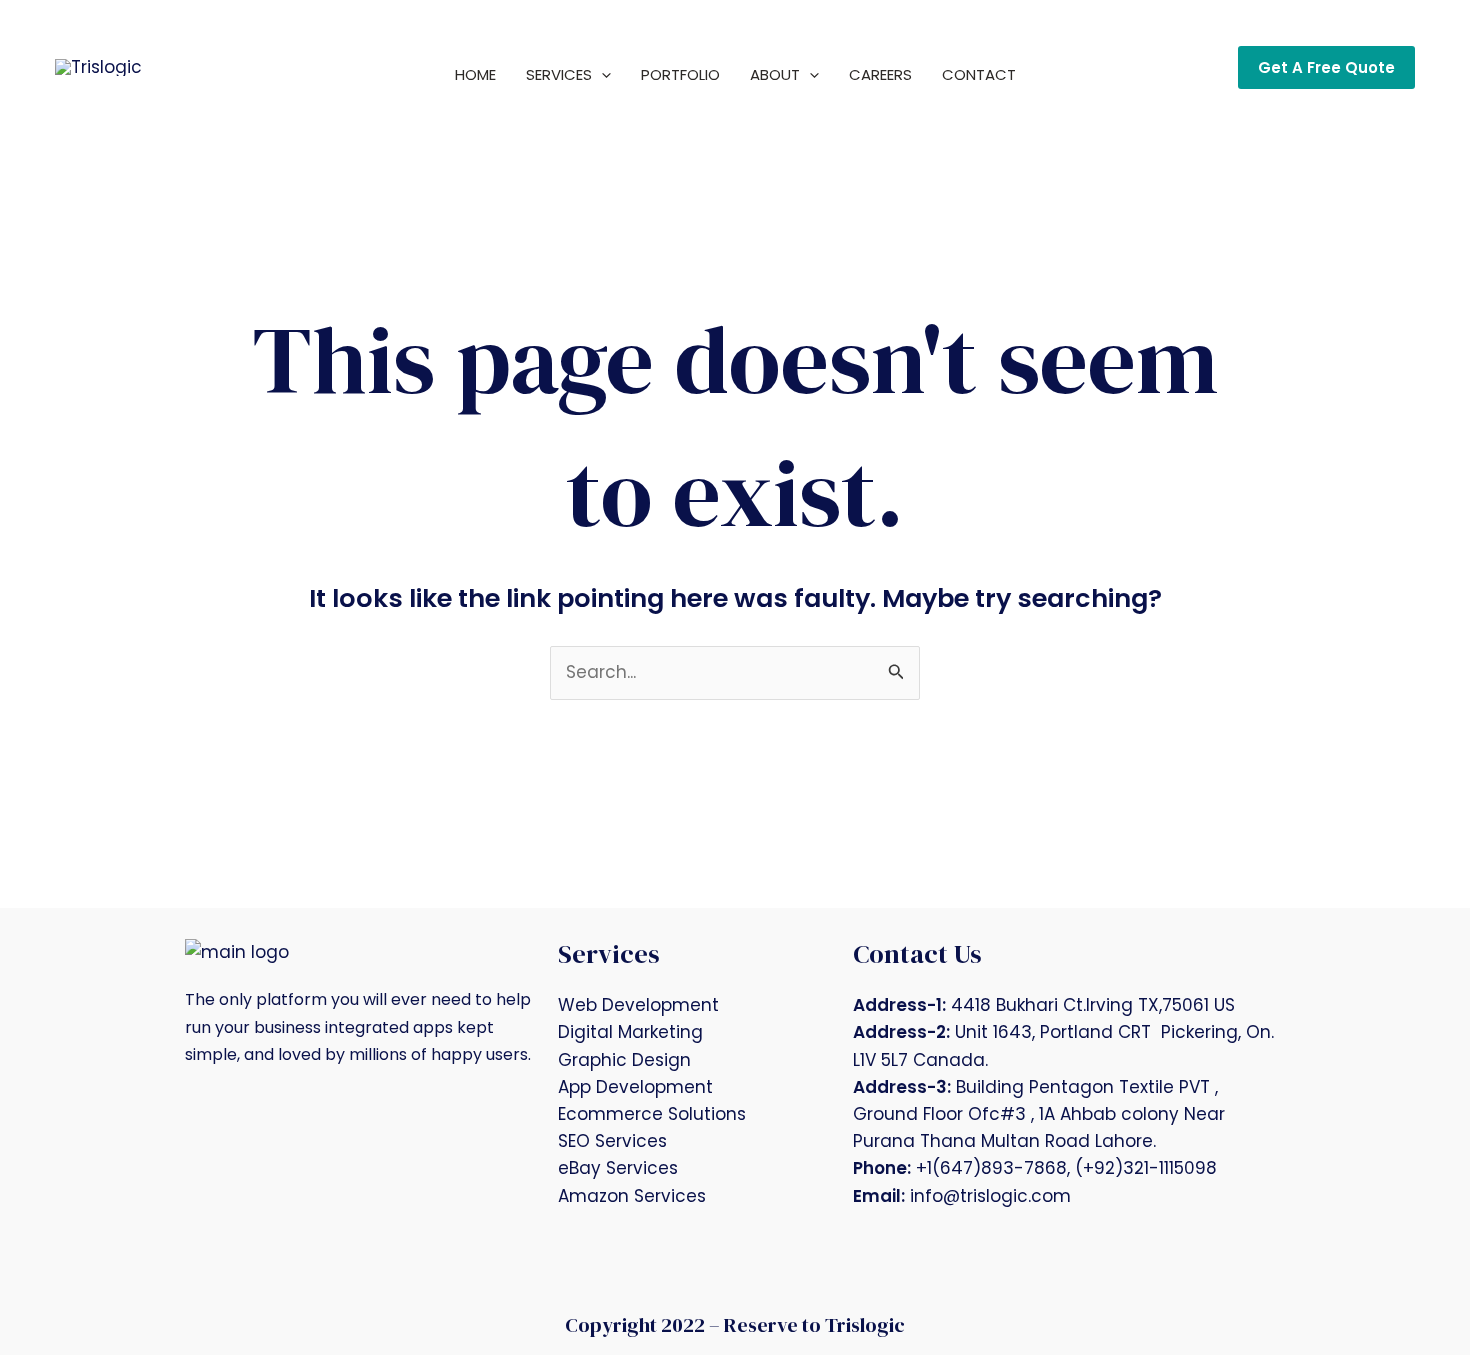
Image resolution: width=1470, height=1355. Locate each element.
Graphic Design (624, 1060)
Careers (880, 74)
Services (559, 74)
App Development (635, 1087)
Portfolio (680, 74)
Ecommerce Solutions (652, 1114)
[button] (601, 75)
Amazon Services (632, 1196)
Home (475, 74)
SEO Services (612, 1141)
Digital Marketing (630, 1032)
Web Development (638, 1005)
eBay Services (618, 1168)
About (775, 74)
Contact (979, 74)
